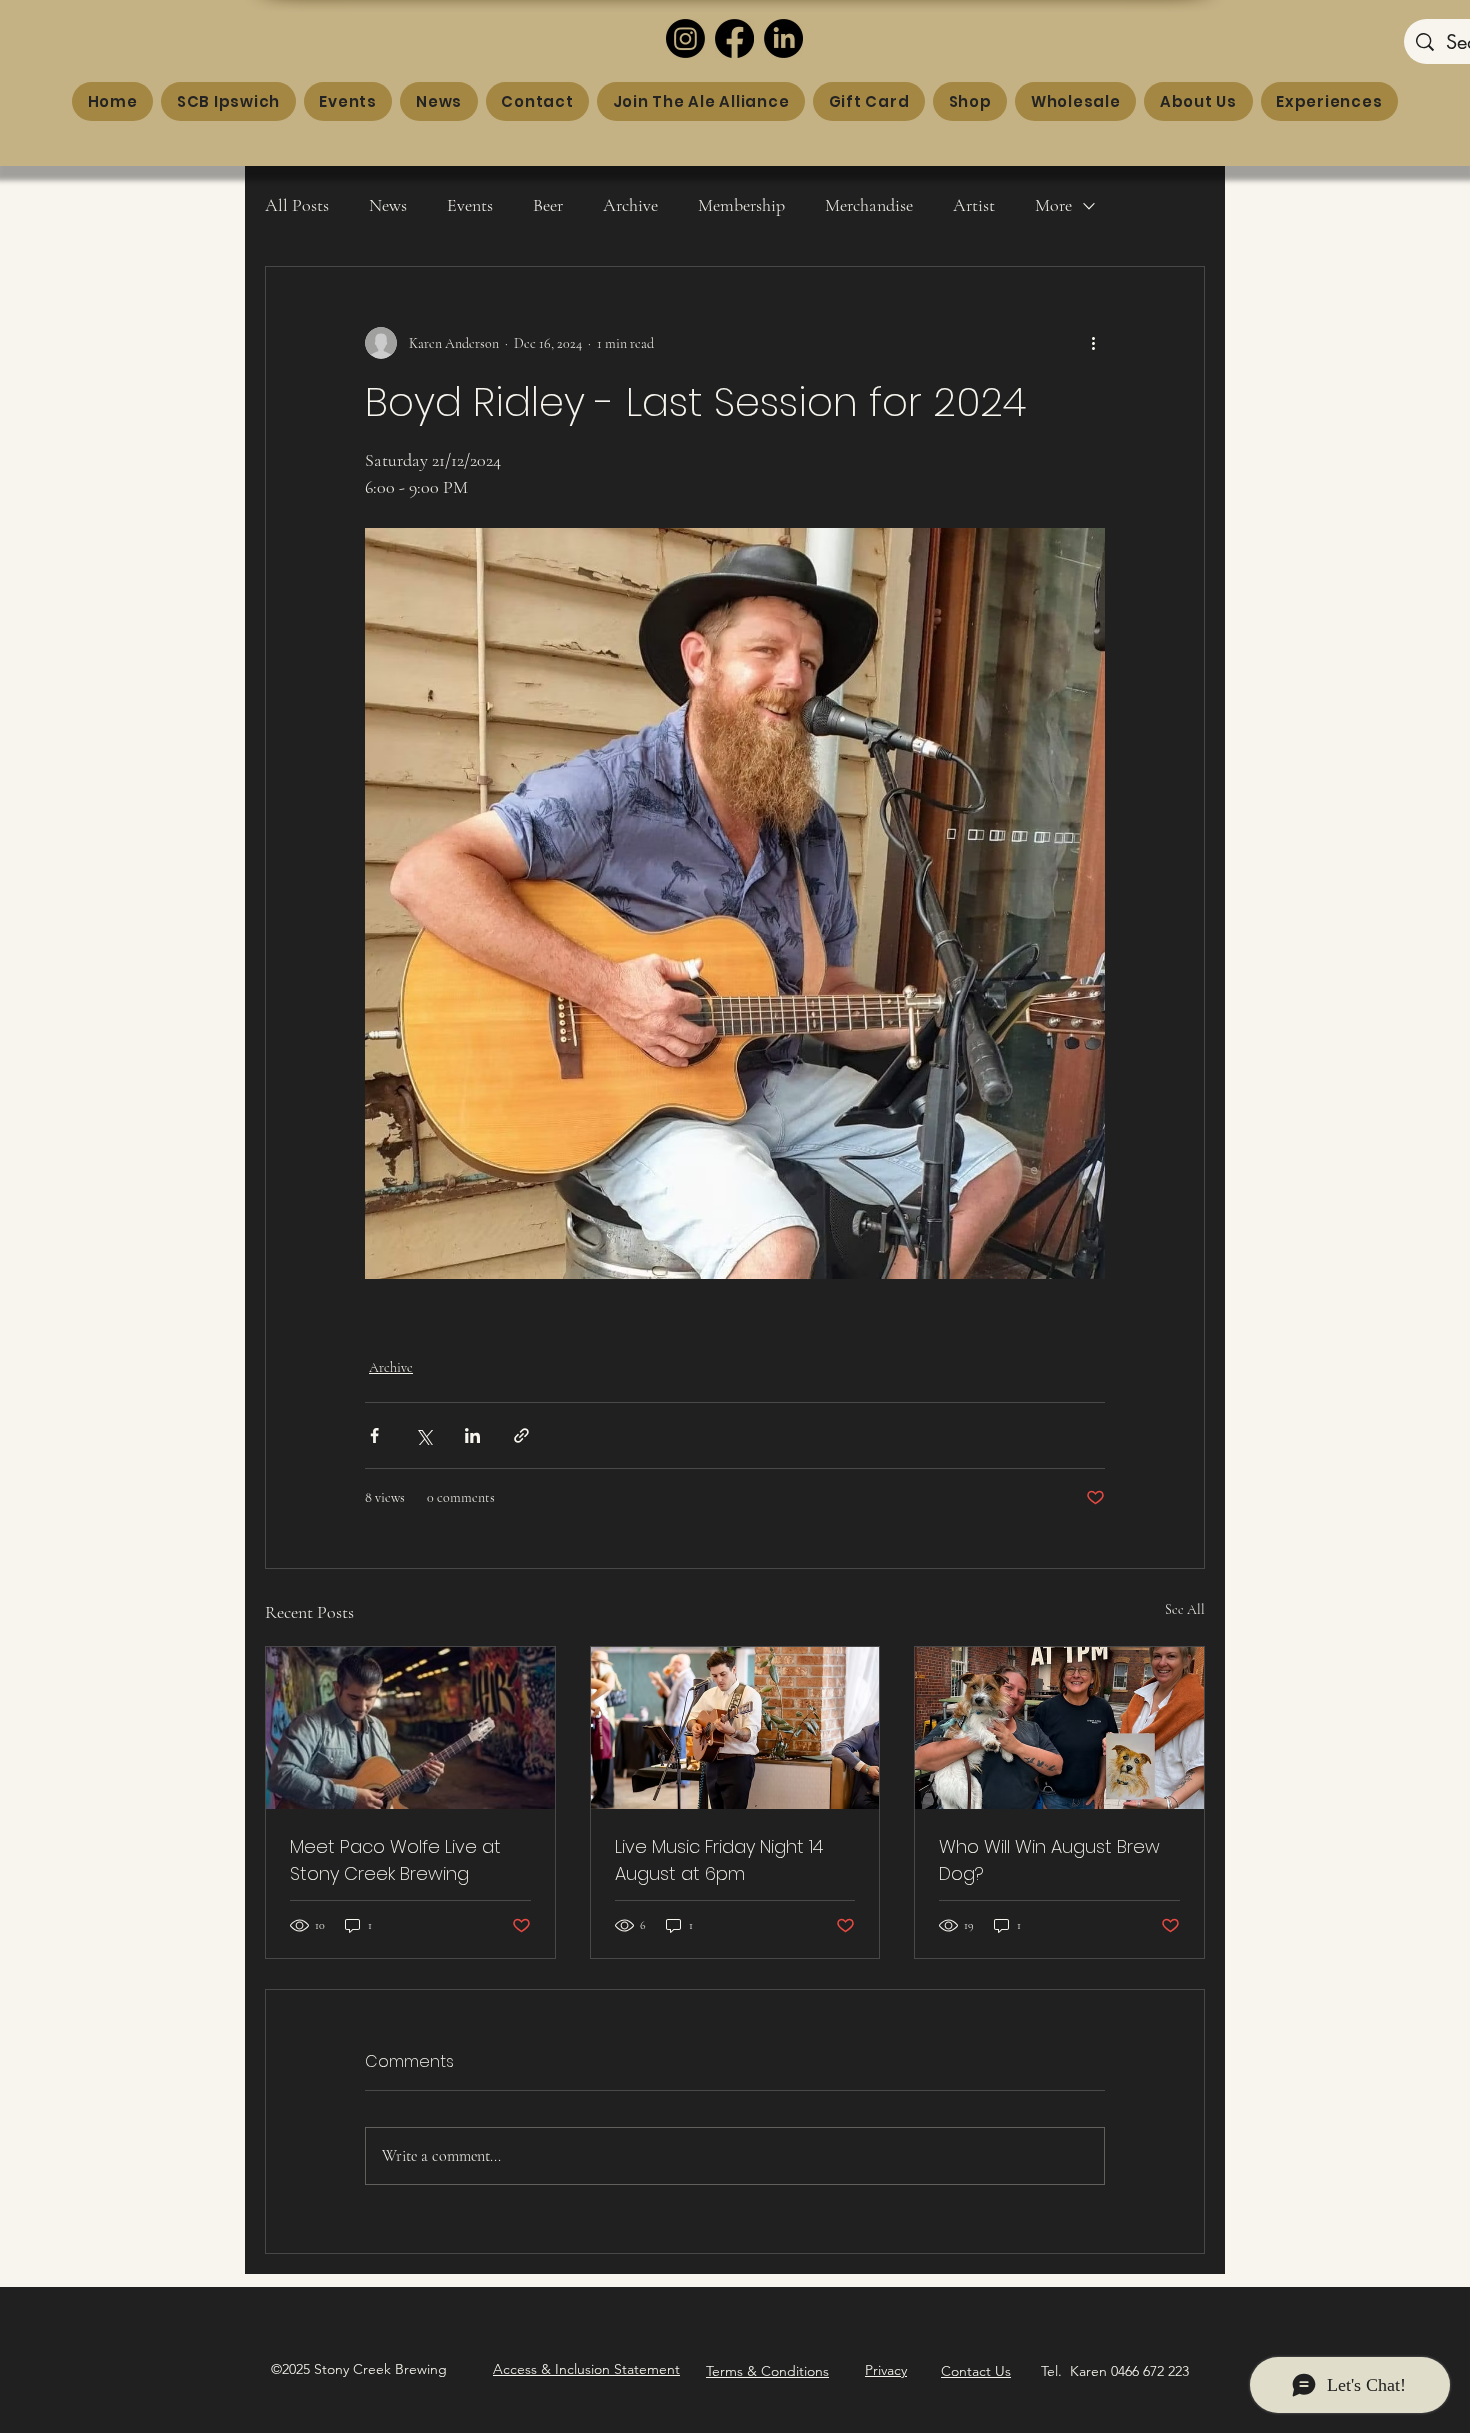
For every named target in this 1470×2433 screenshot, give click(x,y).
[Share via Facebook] (374, 1435)
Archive (630, 205)
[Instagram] (685, 38)
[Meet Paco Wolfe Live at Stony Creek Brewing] (410, 1728)
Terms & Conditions (767, 2371)
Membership (741, 205)
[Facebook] (734, 38)
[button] (586, 2369)
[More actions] (1093, 343)
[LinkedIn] (783, 38)
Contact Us (976, 2371)
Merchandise (869, 205)
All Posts (297, 205)
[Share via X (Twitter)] (423, 1435)
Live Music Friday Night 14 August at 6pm (719, 1860)
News (388, 205)
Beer (548, 205)
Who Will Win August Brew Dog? (1049, 1860)
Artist (974, 205)
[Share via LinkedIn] (472, 1435)
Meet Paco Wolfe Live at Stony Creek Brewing (395, 1860)
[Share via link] (521, 1435)
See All (1185, 1609)
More (1053, 205)
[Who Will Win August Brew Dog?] (1059, 1728)
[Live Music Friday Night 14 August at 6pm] (735, 1728)
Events (470, 205)
